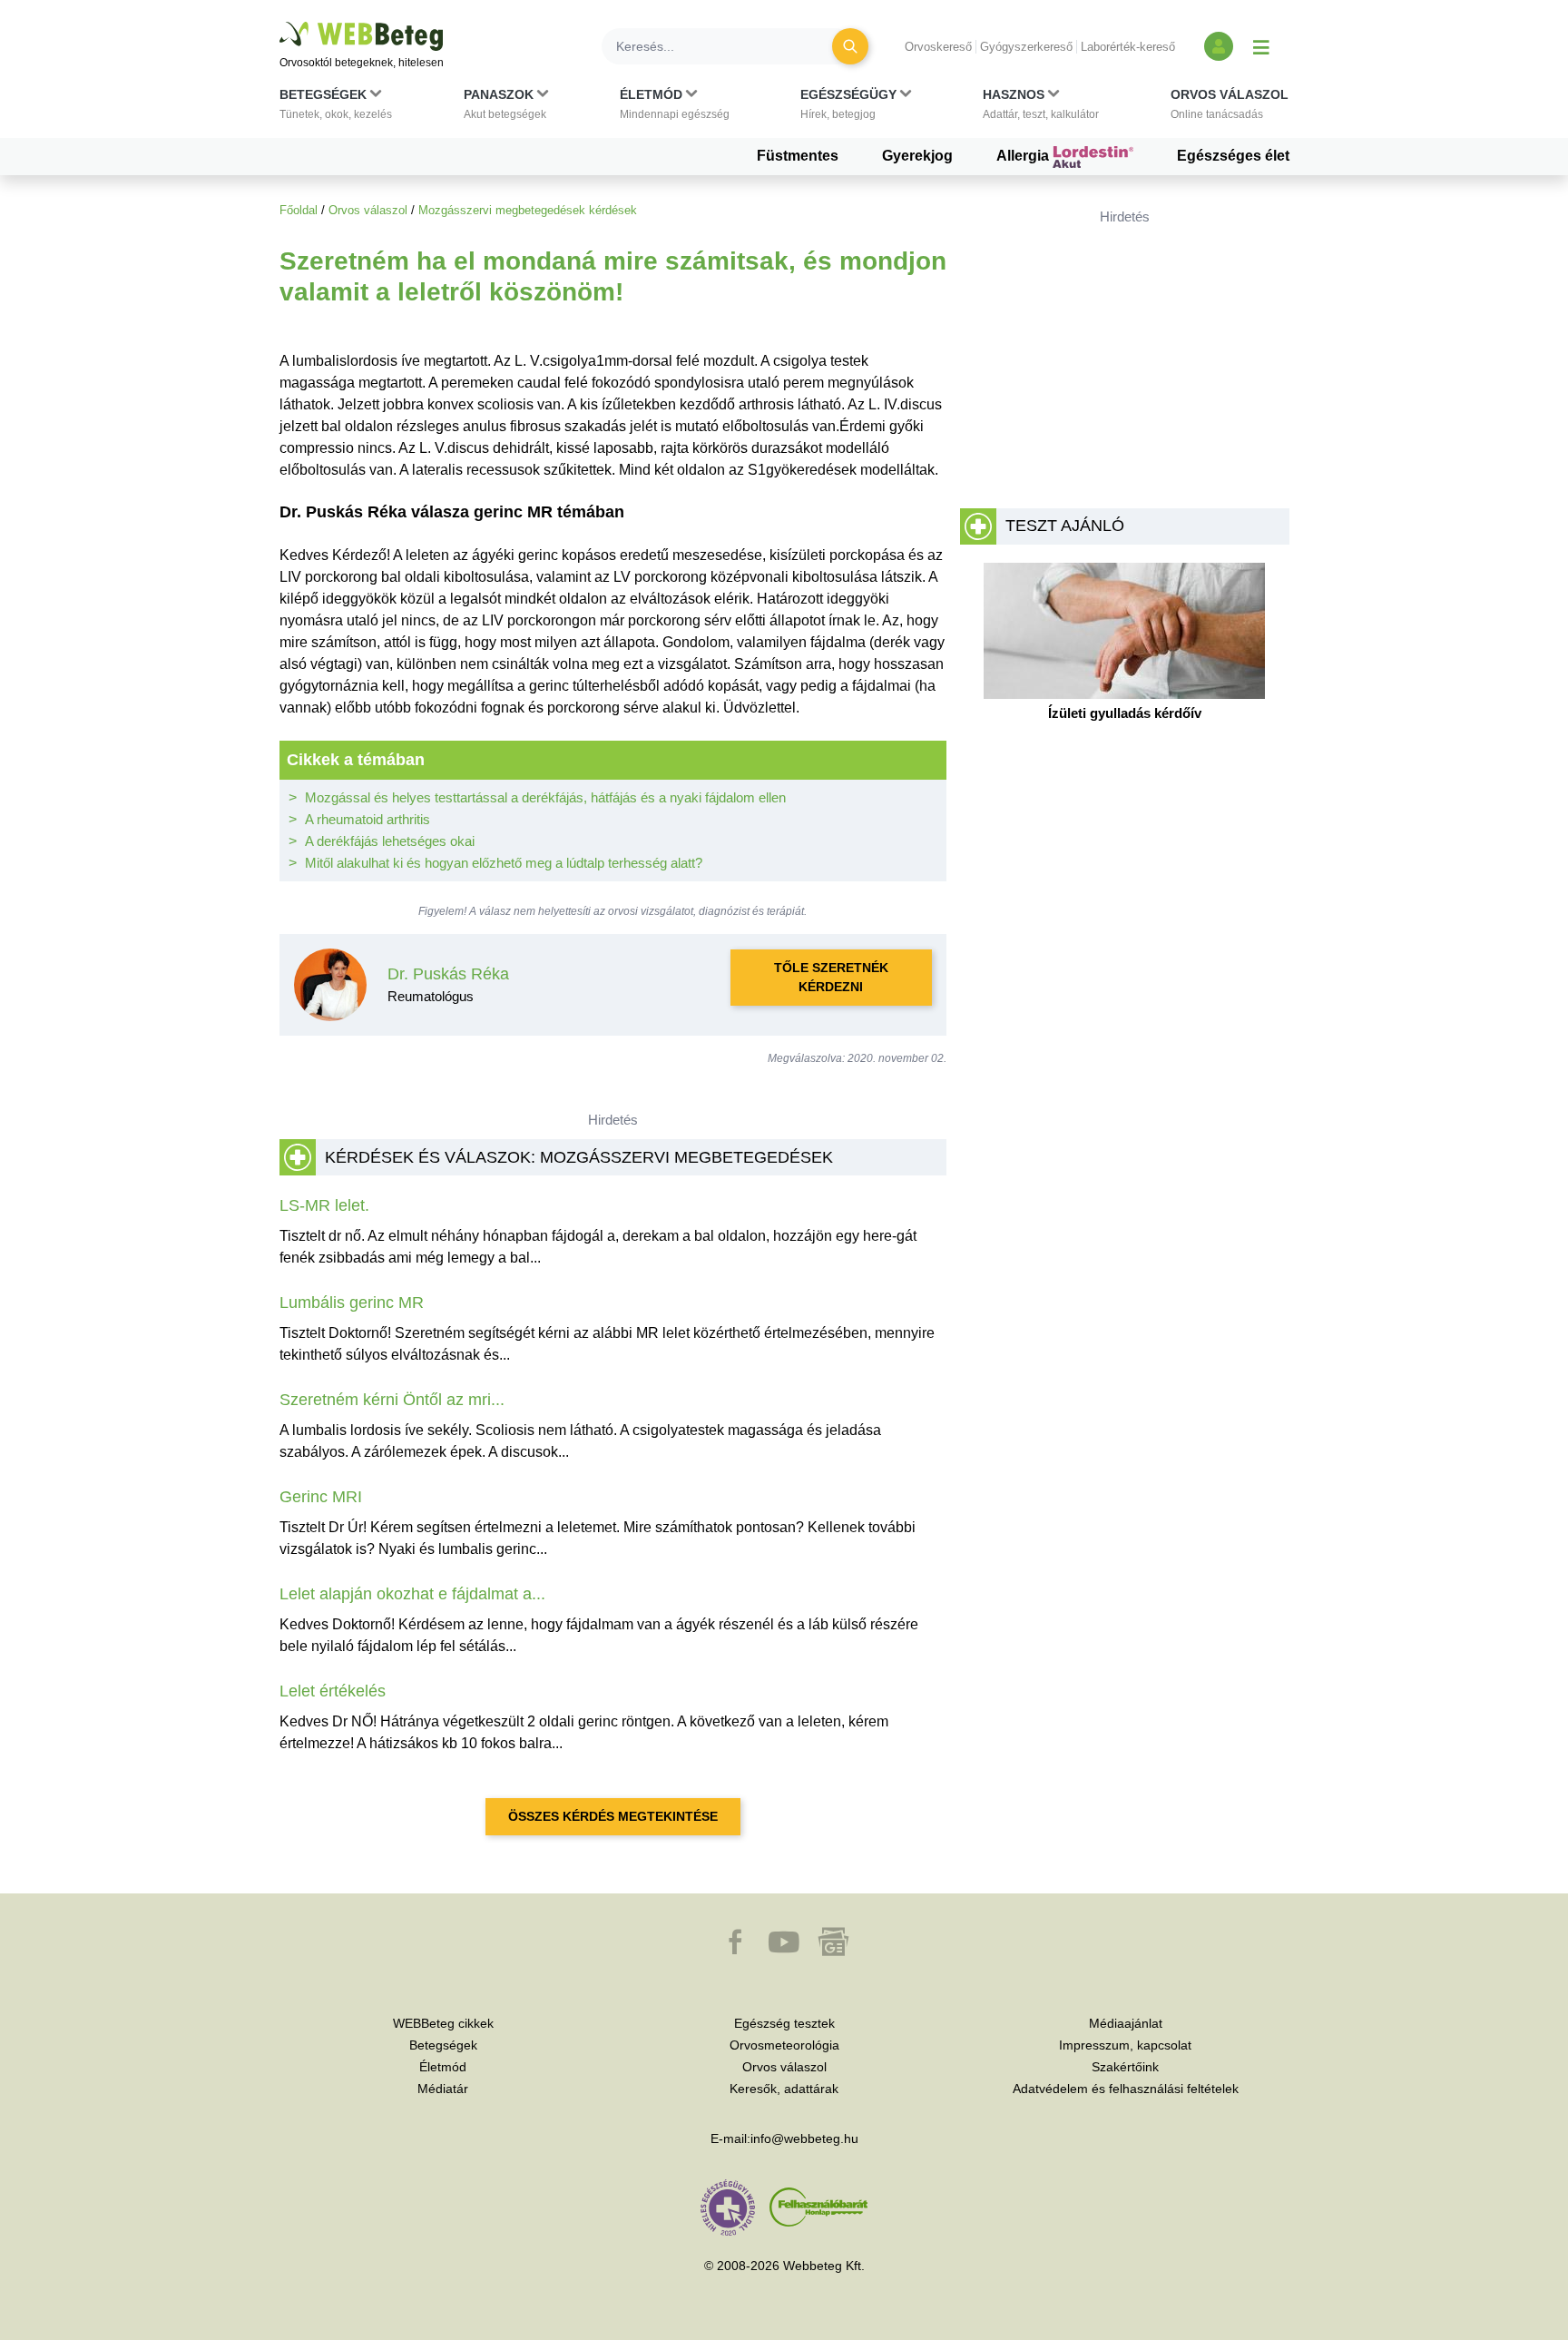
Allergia (1024, 156)
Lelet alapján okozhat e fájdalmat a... (412, 1594)
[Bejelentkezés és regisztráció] (1219, 46)
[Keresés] (850, 46)
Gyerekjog (917, 156)
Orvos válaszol (368, 210)
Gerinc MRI (321, 1497)
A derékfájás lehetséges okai (390, 841)
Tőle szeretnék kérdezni (831, 977)
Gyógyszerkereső (1026, 47)
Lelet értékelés (333, 1691)
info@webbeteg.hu (804, 2138)
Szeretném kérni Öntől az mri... (392, 1400)
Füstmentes (798, 156)
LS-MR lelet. (324, 1205)
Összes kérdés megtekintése (613, 1816)
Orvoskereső (938, 47)
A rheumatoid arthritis (367, 819)
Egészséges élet (1233, 156)
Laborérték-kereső (1128, 47)
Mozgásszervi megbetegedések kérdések (528, 210)
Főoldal (299, 210)
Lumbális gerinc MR (352, 1303)
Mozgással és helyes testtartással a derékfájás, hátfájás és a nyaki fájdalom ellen (545, 797)
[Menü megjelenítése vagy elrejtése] (1261, 46)
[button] (336, 108)
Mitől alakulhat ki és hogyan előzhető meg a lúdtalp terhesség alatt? (504, 863)
